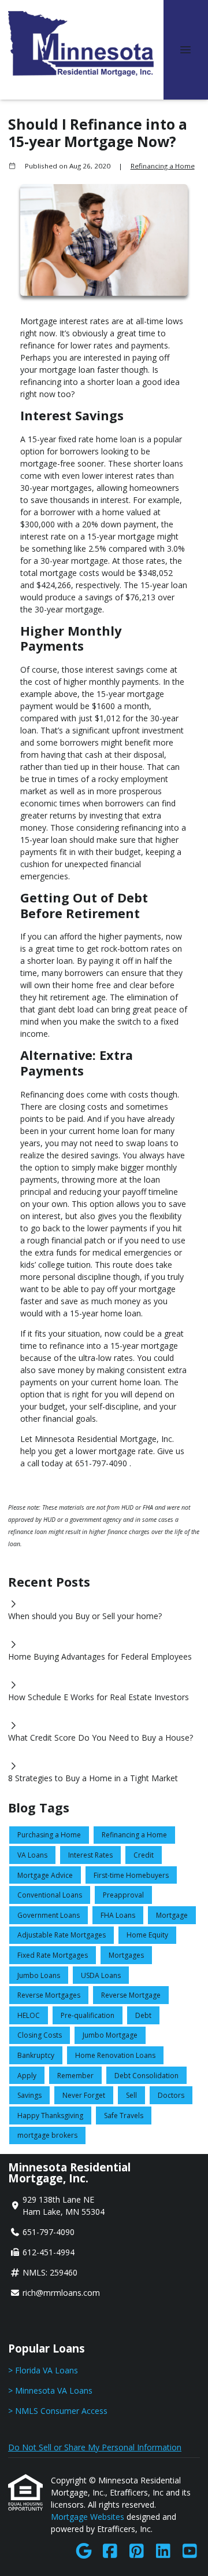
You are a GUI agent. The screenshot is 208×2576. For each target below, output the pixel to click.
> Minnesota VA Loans (50, 2390)
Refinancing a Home (163, 166)
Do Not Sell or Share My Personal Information (95, 2447)
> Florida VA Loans (43, 2370)
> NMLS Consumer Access (58, 2411)
